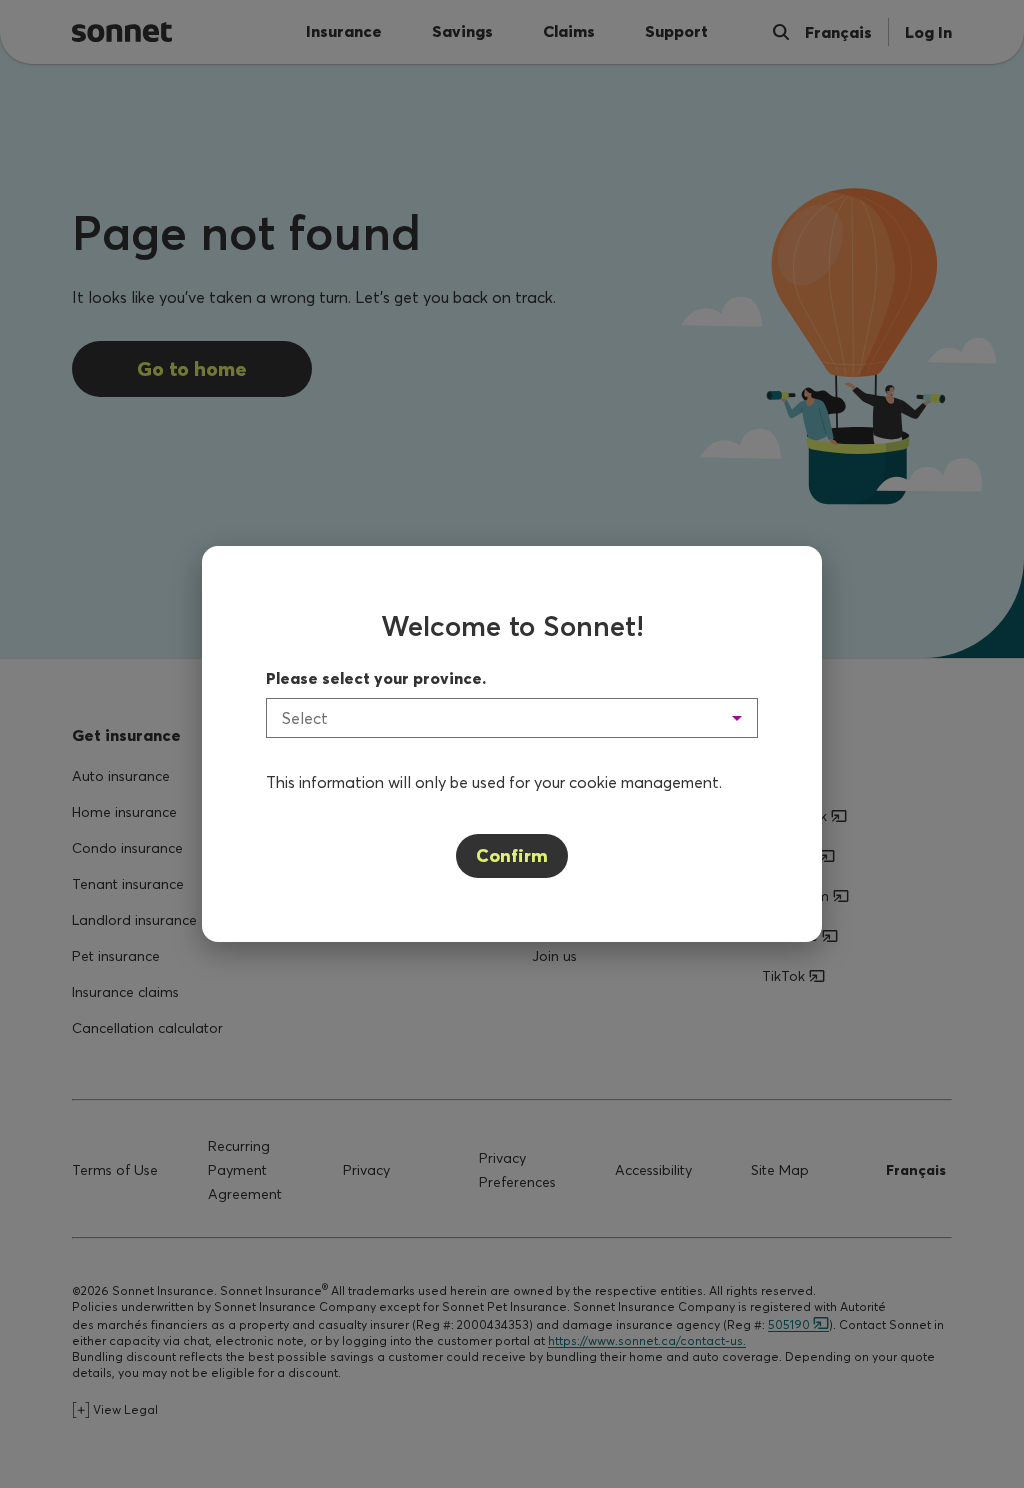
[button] (512, 718)
